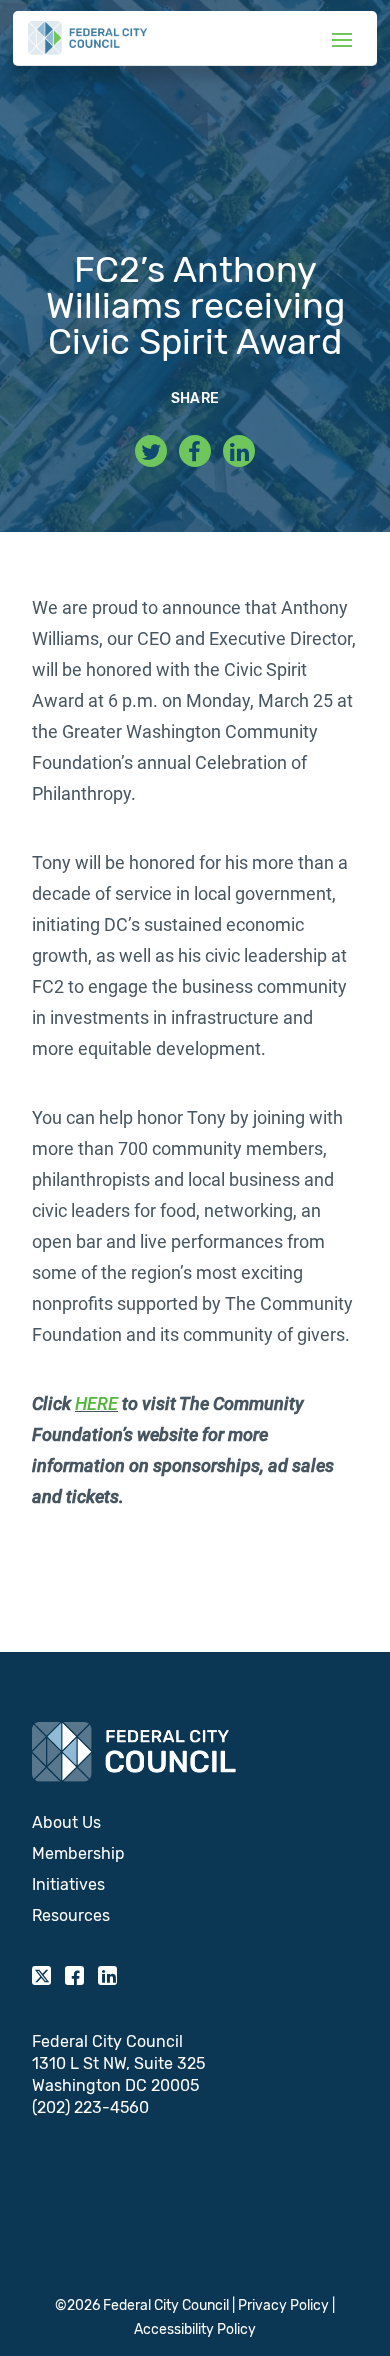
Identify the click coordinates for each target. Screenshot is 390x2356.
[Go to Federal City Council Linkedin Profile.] (239, 451)
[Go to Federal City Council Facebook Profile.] (195, 451)
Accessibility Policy (195, 2329)
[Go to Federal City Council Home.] (87, 38)
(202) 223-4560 (90, 2107)
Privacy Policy (283, 2305)
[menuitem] (195, 1822)
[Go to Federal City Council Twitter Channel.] (151, 451)
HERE (96, 1403)
